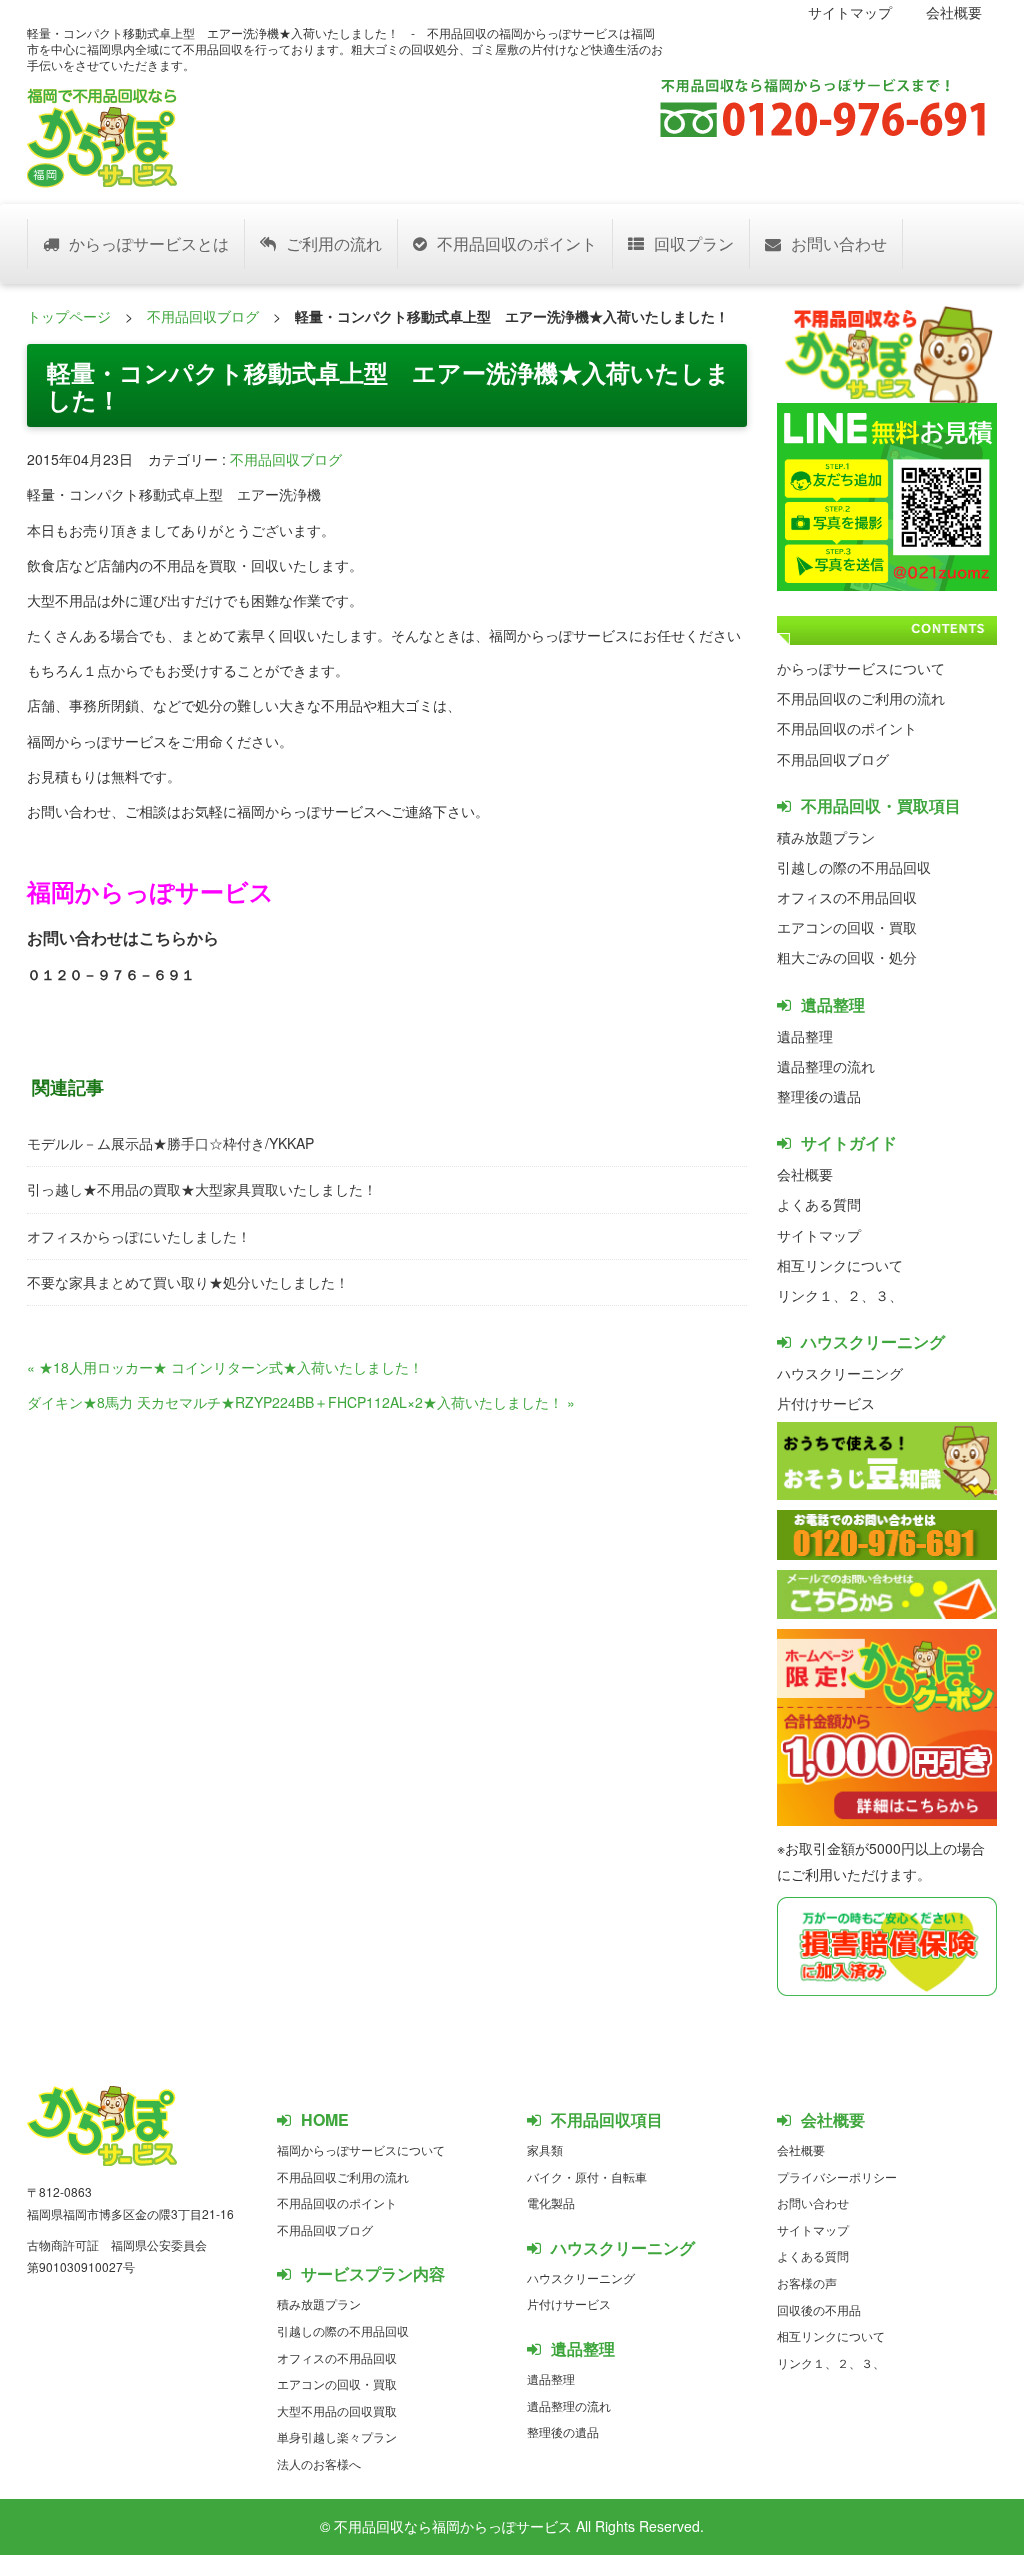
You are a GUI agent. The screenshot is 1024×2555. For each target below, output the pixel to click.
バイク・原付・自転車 (587, 2176)
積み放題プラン (826, 837)
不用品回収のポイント (517, 243)
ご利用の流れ (334, 243)
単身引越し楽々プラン (337, 2436)
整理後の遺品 (819, 1096)
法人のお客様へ (319, 2463)
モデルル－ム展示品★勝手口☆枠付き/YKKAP (170, 1143)
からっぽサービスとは (149, 243)
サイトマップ (850, 12)
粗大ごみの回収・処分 (847, 957)
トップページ (69, 316)
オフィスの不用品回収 (847, 897)
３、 (889, 1295)
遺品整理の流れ (826, 1066)
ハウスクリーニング (840, 1373)
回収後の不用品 (819, 2309)
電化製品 (551, 2202)
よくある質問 (819, 1204)
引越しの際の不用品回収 (854, 867)
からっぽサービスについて (861, 668)
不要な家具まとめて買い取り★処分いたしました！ (188, 1282)
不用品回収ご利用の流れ (343, 2176)
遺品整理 (805, 1036)
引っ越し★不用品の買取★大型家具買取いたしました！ (202, 1189)
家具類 (545, 2149)
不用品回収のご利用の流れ (861, 698)
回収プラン (694, 243)
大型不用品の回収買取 (337, 2410)
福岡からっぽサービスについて (361, 2149)
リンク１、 (812, 1295)
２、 (861, 1295)
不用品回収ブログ (203, 316)
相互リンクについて (840, 1265)
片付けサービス (826, 1403)
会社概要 (954, 12)
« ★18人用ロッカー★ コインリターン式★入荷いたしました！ (225, 1367)
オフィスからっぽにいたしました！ (139, 1236)
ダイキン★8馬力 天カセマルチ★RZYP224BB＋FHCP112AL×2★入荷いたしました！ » (301, 1402)
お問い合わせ (839, 243)
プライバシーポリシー (837, 2176)
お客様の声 (807, 2282)
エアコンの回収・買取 (847, 927)
